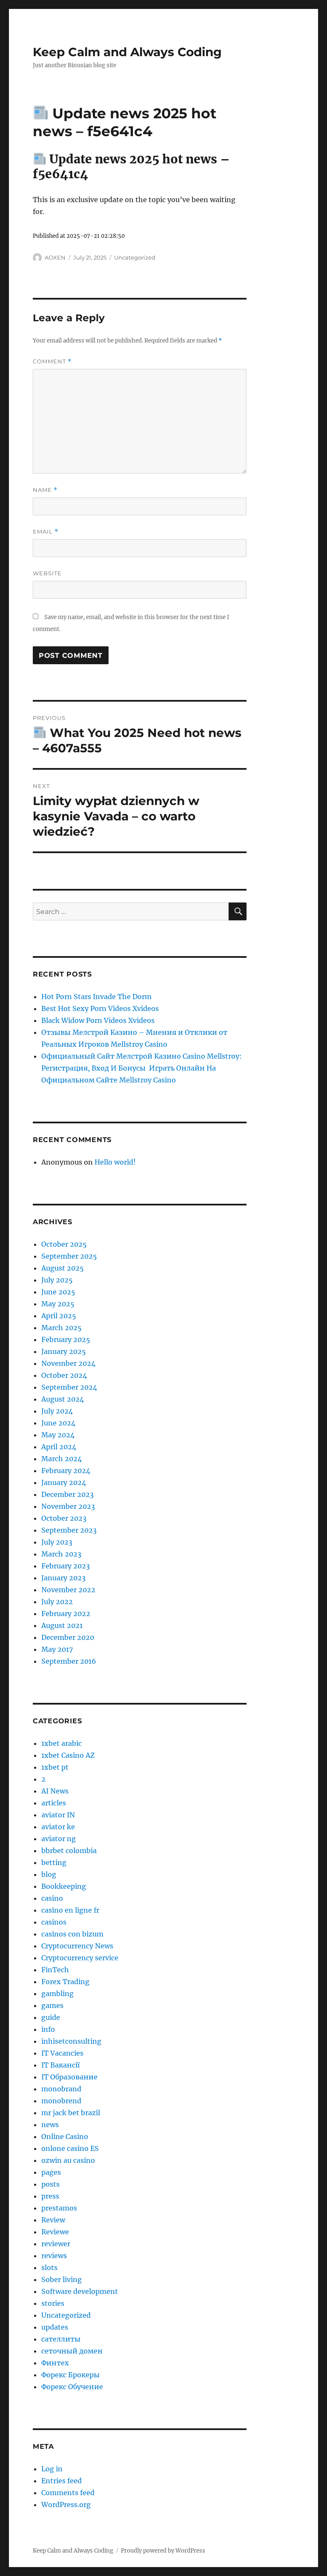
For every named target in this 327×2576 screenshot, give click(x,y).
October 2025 (64, 1244)
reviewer (56, 2244)
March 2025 (62, 1328)
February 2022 (66, 1614)
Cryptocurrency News (77, 1946)
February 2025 (66, 1339)
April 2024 (59, 1447)
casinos (54, 1922)
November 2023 (68, 1506)
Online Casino (65, 2136)
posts (50, 2184)
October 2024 (64, 1375)
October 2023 (64, 1518)
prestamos (59, 2208)
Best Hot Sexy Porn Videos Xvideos (100, 1008)
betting (54, 1862)
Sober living (62, 2279)
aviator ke (58, 1827)
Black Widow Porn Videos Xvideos (98, 1020)
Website (47, 573)
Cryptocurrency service (80, 1958)
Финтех (55, 2363)
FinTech (55, 1970)
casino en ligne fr (70, 1910)
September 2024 (69, 1387)
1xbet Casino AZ (68, 1755)
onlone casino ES (70, 2148)
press (50, 2196)
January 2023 (63, 1578)
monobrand (61, 2089)
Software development (80, 2291)
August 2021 (62, 1625)
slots (49, 2268)
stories (53, 2303)
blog (49, 1874)
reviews (54, 2256)
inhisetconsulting (71, 2041)
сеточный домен (72, 2351)
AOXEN (55, 257)
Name (45, 490)
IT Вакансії (60, 2065)
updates (55, 2327)
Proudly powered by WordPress (163, 2551)
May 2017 (57, 1649)
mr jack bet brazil (71, 2113)
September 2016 (69, 1661)
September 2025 (69, 1256)
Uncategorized (135, 257)
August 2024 (63, 1399)
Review (53, 2220)
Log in (52, 2469)
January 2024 (64, 1482)
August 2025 (63, 1268)
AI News (55, 1791)
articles (54, 1803)
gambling (57, 1993)
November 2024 (68, 1363)
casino (52, 1898)
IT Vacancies (62, 2053)
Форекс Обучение (72, 2387)
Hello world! (115, 1162)
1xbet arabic (62, 1743)
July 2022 (57, 1602)
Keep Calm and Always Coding (127, 52)
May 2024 (58, 1435)
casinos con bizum (72, 1934)
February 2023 (66, 1566)
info (48, 2029)
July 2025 (57, 1280)
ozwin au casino (68, 2160)
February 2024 (66, 1471)
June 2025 (58, 1292)
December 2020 (68, 1637)
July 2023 (57, 1542)
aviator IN (58, 1815)
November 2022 (68, 1590)
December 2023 (67, 1494)
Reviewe (55, 2232)
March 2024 (62, 1459)
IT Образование (69, 2077)
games (52, 2005)
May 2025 (58, 1304)
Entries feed (62, 2481)
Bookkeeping (64, 1886)
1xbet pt (55, 1767)
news (50, 2125)
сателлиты (61, 2339)
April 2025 (59, 1316)
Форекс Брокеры (70, 2375)
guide (51, 2017)
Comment (52, 361)
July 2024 (57, 1411)
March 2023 (61, 1554)
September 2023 (69, 1530)
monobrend (61, 2101)
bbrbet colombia (69, 1851)
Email (46, 532)
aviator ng (59, 1839)
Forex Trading (65, 1982)
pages (51, 2172)
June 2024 (58, 1423)
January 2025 (64, 1351)
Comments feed (68, 2493)
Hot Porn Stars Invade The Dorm (96, 997)
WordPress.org (66, 2505)
